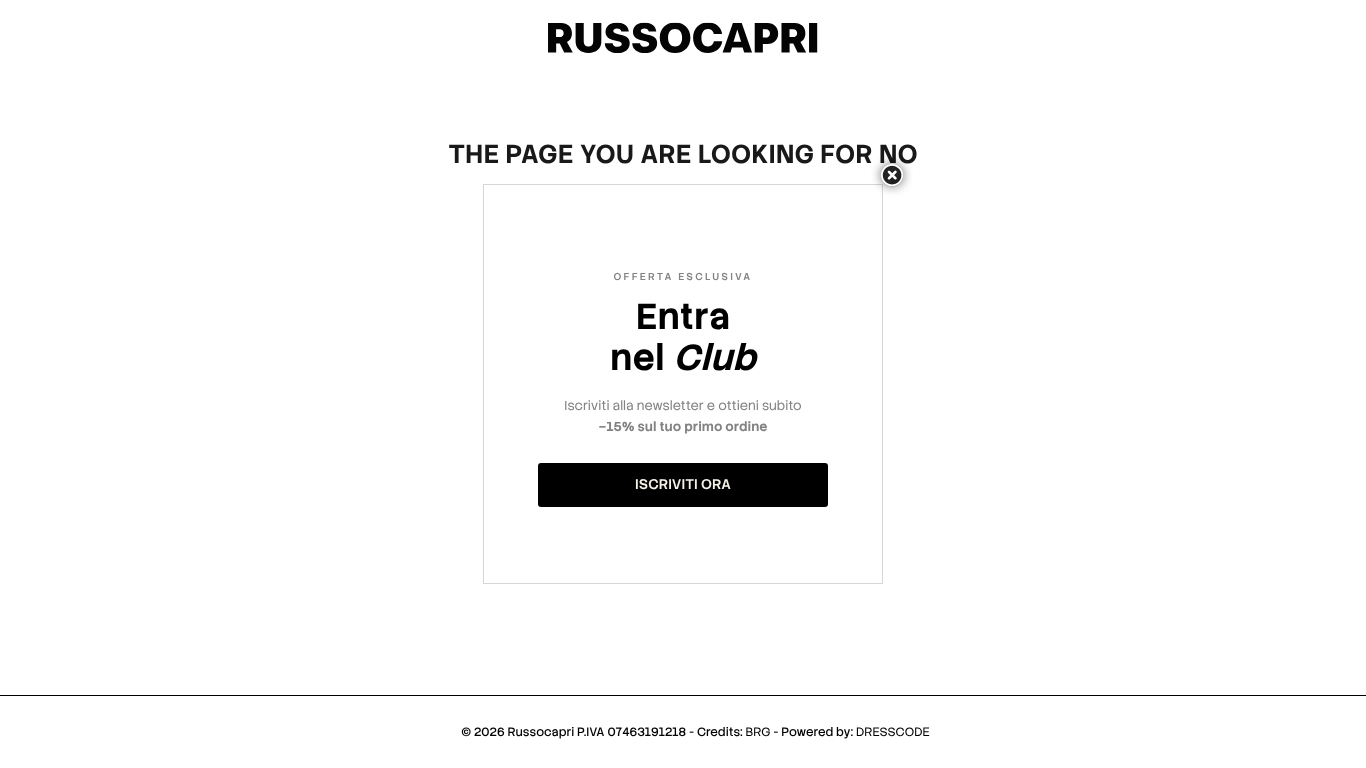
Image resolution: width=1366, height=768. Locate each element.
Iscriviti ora (683, 485)
